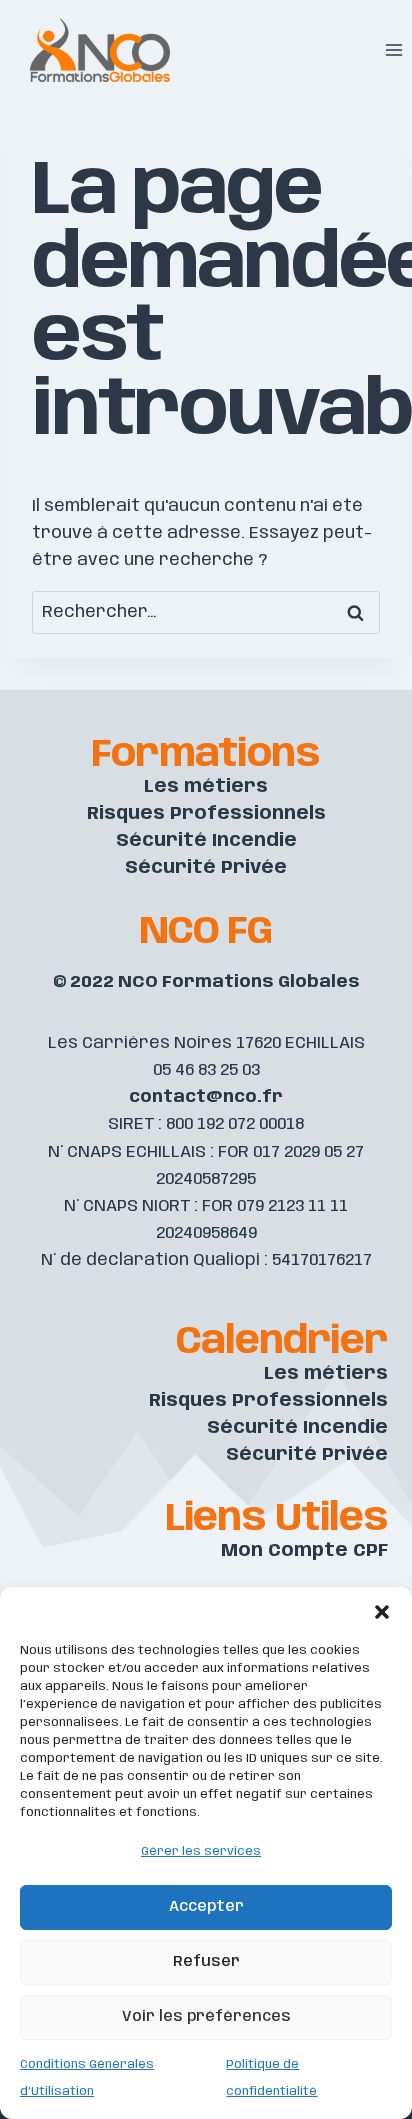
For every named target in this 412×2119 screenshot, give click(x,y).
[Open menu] (393, 49)
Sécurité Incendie (206, 841)
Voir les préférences (206, 2017)
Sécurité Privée (206, 868)
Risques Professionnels (206, 814)
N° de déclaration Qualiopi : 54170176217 (206, 1260)
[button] (382, 1612)
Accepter (206, 1907)
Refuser (206, 1962)
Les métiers (206, 787)
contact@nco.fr (206, 1097)
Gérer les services (201, 1851)
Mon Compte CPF (304, 1551)
